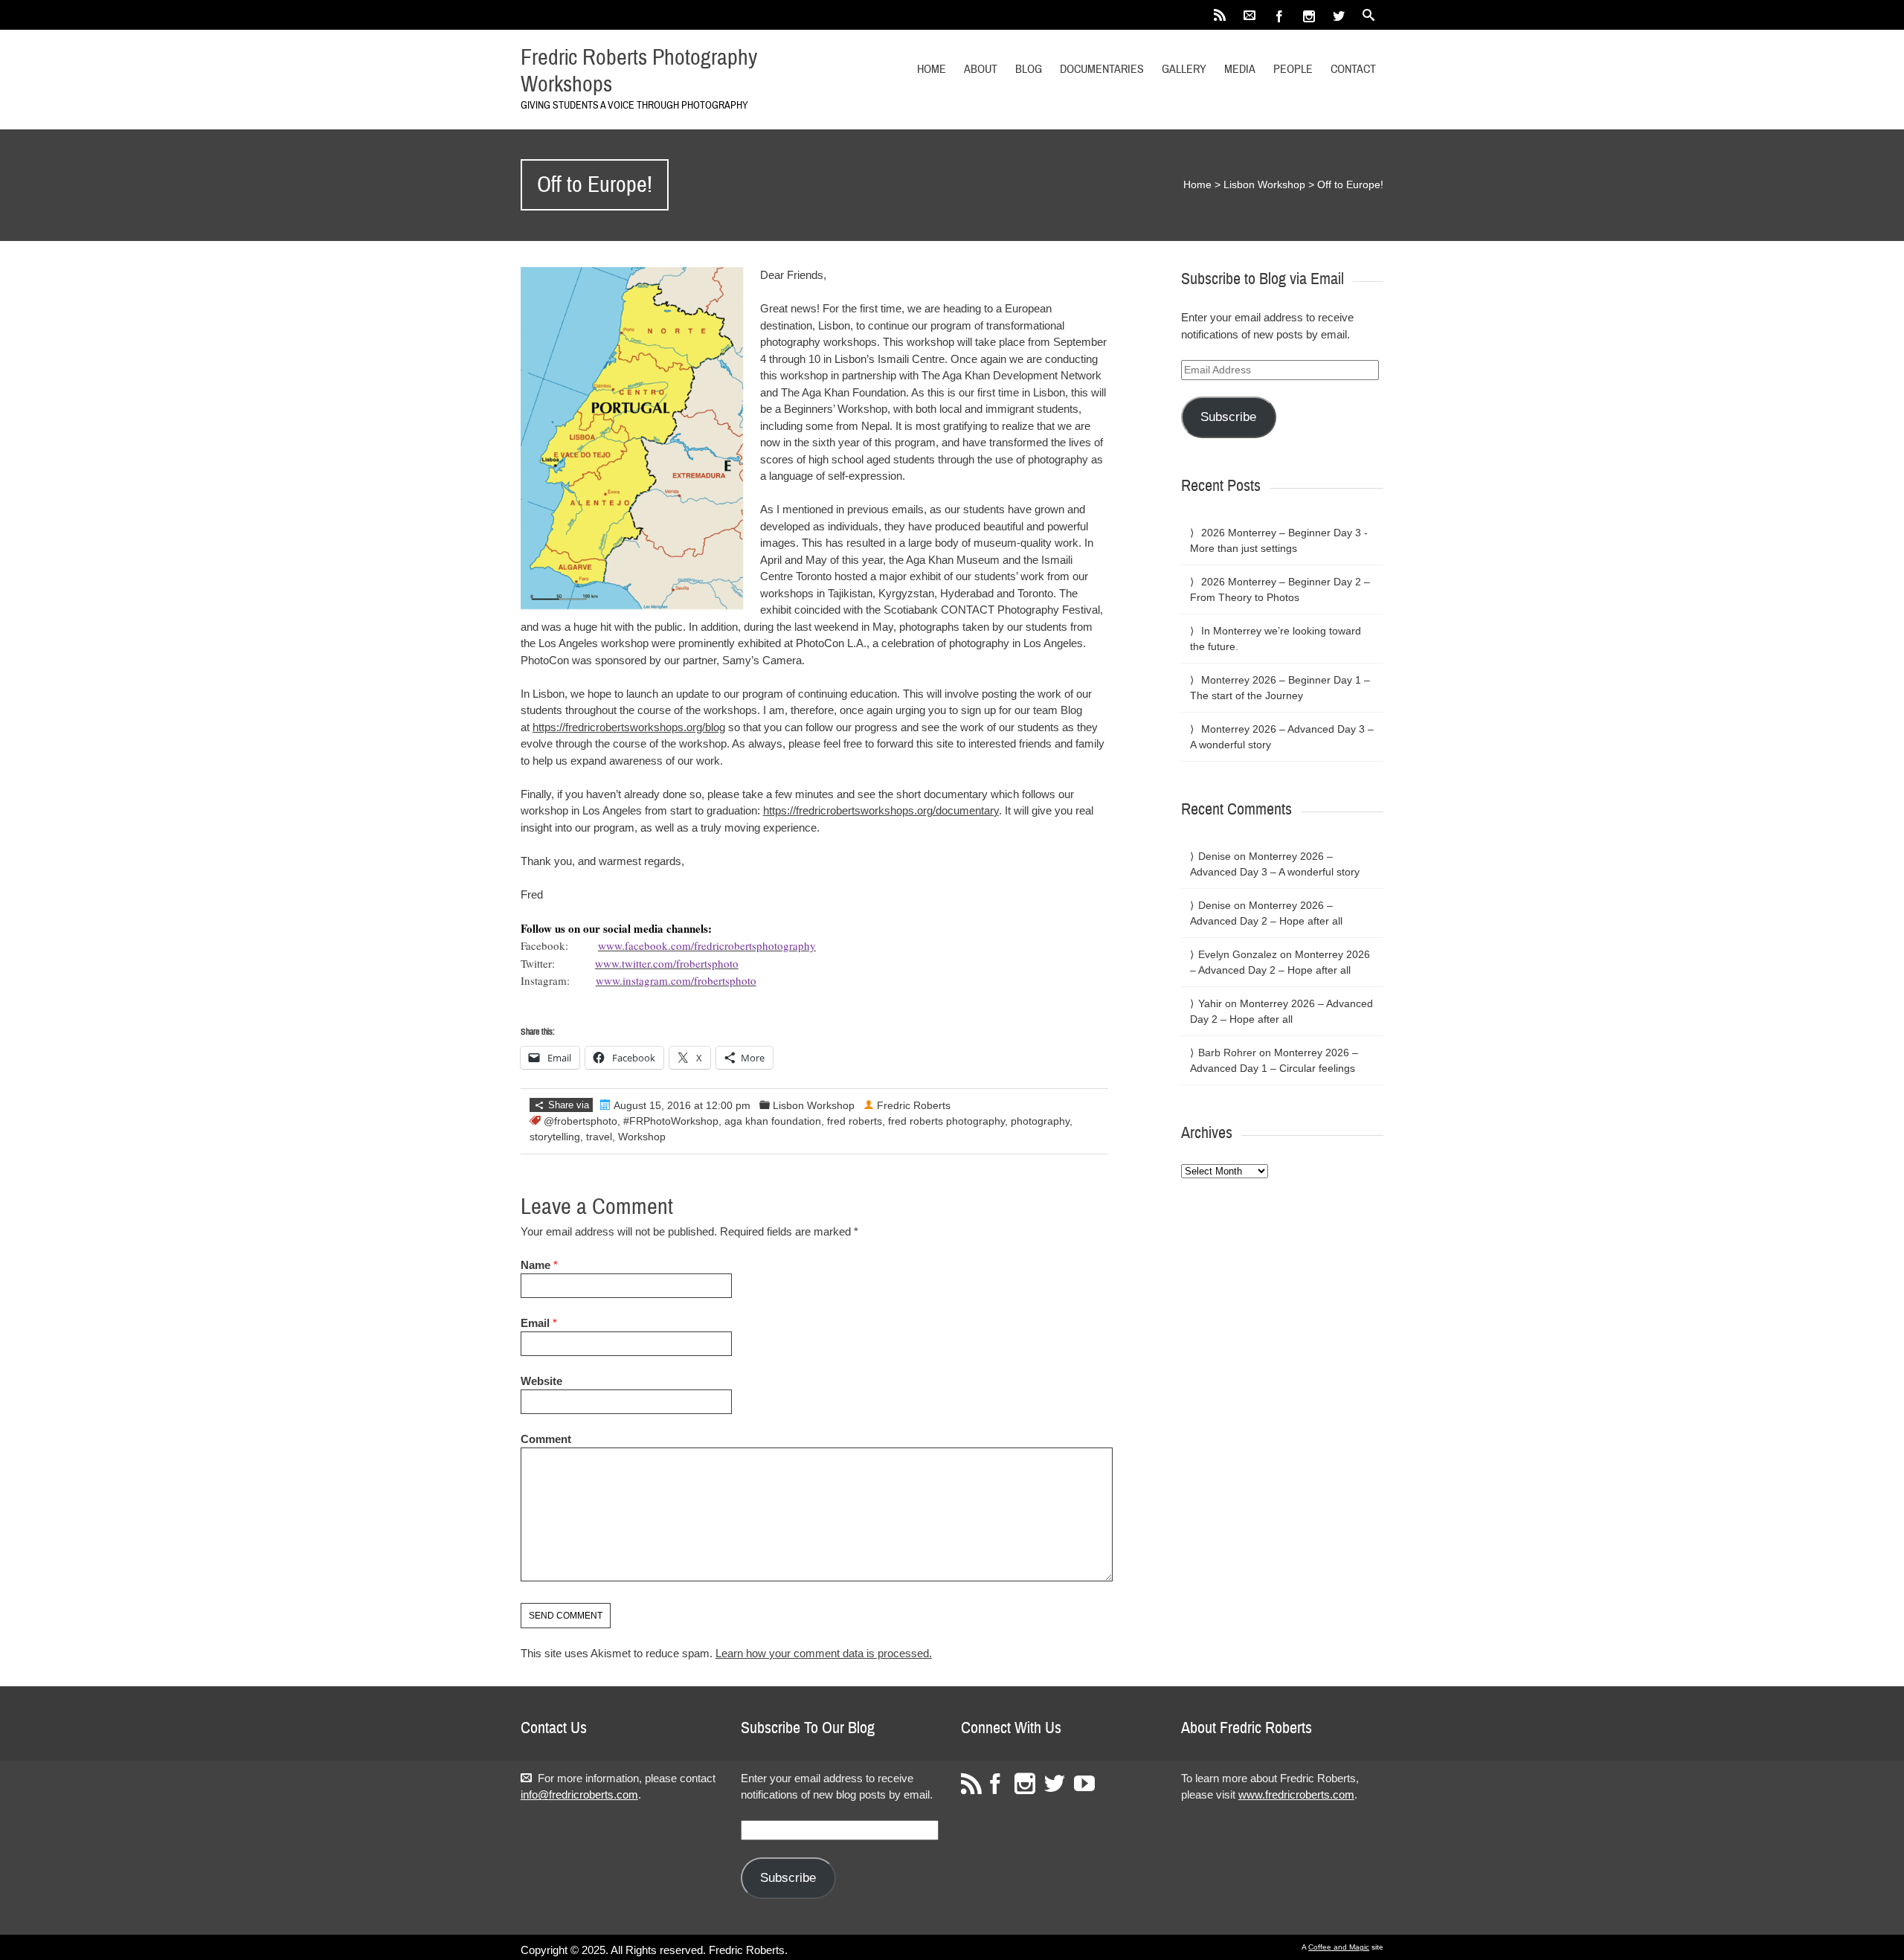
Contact (1353, 69)
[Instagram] (1309, 15)
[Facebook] (1279, 15)
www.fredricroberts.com (1296, 1794)
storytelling (555, 1137)
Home (932, 69)
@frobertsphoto (580, 1121)
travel (599, 1137)
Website (541, 1381)
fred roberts (855, 1121)
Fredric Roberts (914, 1105)
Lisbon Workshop (1264, 184)
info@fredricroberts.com (579, 1794)
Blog (1029, 69)
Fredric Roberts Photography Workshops (639, 71)
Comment (546, 1439)
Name (535, 1265)
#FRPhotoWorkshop (671, 1121)
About (981, 69)
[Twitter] (1339, 15)
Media (1240, 69)
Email (535, 1323)
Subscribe (1228, 417)
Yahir (1210, 1003)
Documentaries (1102, 69)
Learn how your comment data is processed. (824, 1653)
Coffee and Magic (1339, 1947)
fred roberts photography (946, 1121)
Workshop (642, 1137)
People (1293, 69)
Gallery (1184, 69)
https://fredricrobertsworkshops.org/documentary (881, 810)
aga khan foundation (773, 1121)
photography (1040, 1121)
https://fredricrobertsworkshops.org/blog (629, 727)
